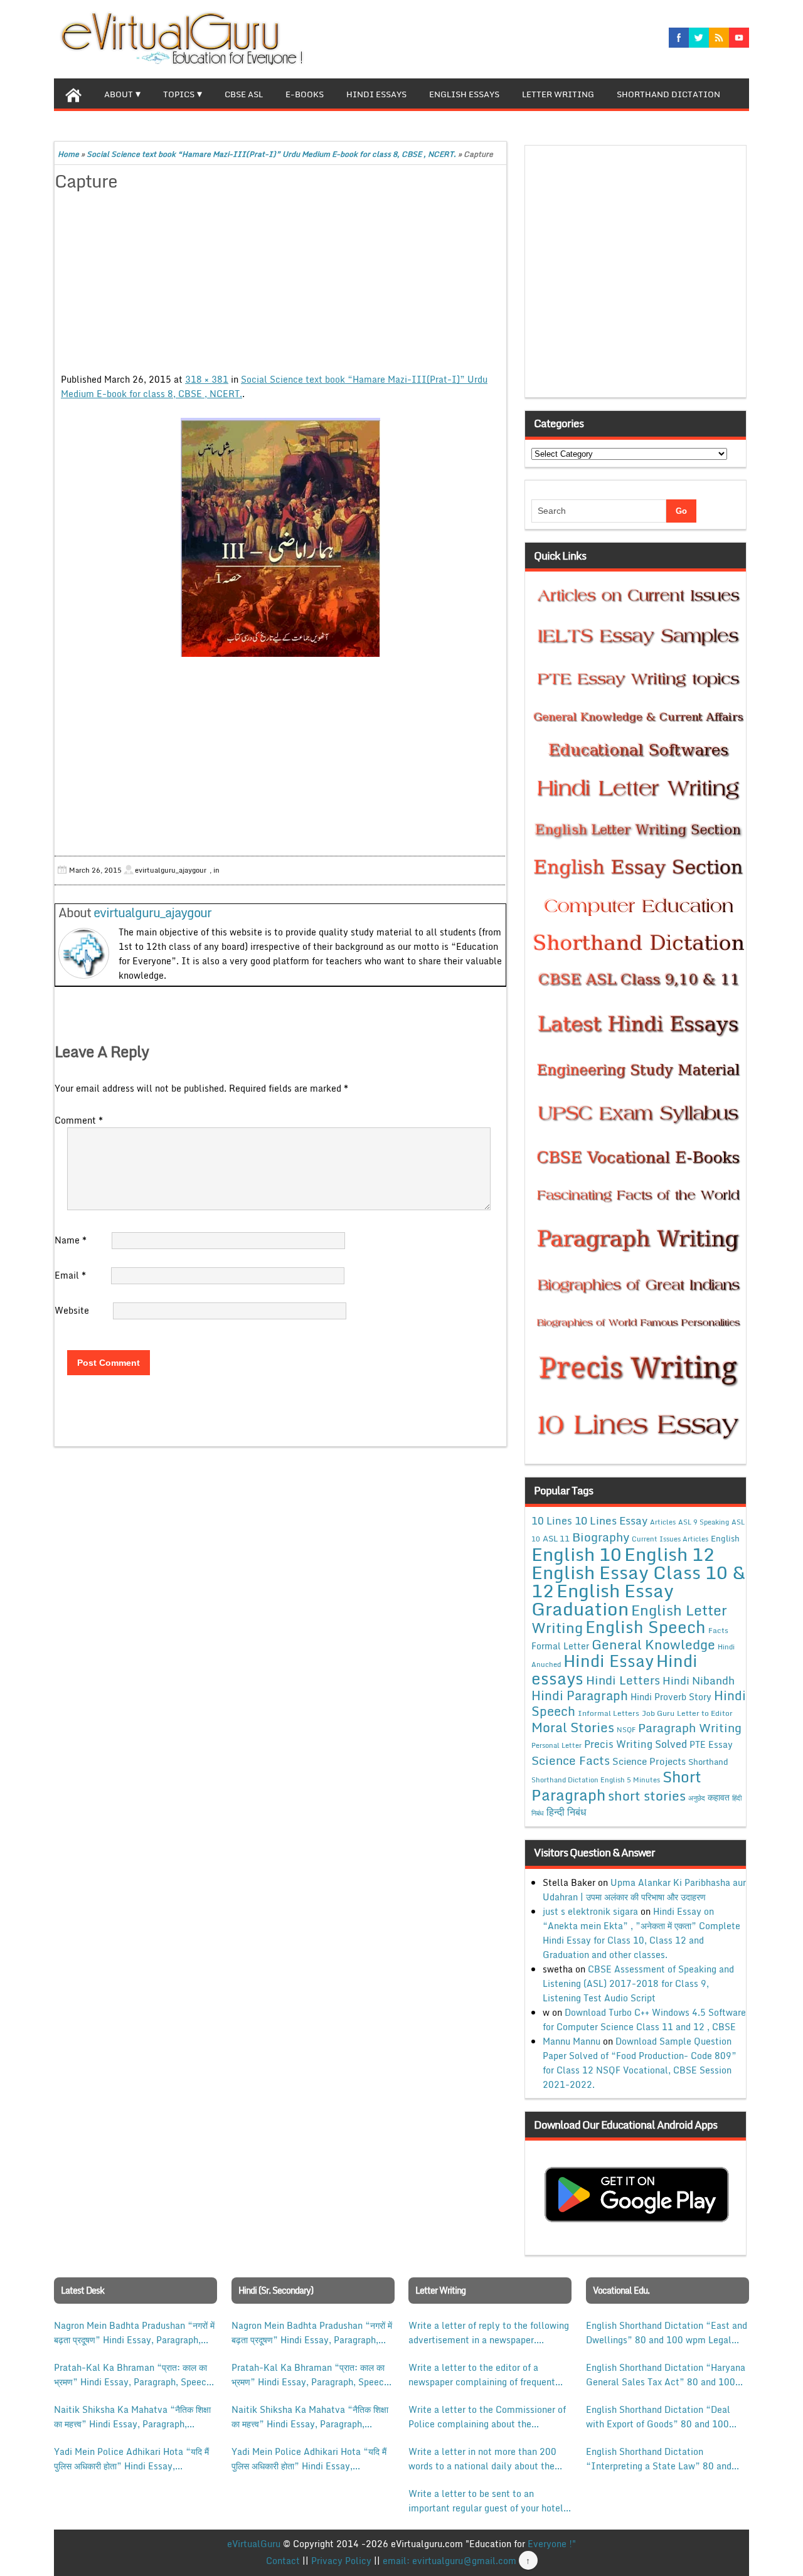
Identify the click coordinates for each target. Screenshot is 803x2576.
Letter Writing (558, 94)
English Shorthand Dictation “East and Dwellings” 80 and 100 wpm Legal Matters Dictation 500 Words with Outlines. (667, 2333)
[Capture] (280, 537)
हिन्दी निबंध (566, 1812)
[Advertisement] (280, 284)
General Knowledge (653, 1644)
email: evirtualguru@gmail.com (449, 2561)
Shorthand (708, 1762)
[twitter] (699, 38)
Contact (283, 2561)
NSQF (626, 1730)
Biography (601, 1537)
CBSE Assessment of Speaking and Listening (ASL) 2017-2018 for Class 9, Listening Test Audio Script (638, 1983)
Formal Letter (560, 1646)
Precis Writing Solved (635, 1744)
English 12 (669, 1554)
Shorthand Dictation (668, 94)
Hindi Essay (609, 1661)
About (119, 94)
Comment (79, 1120)
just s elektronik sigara (590, 1911)
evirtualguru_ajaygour (152, 913)
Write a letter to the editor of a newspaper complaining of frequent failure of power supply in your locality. (482, 2375)
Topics (179, 94)
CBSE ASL (244, 94)
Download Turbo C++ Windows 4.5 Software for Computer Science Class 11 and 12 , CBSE (644, 2020)
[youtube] (739, 38)
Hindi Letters (623, 1680)
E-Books (305, 94)
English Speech (646, 1626)
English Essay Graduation (603, 1599)
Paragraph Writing (690, 1727)
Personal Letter (556, 1745)
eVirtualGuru (254, 2544)
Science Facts (571, 1760)
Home (68, 154)
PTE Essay (711, 1744)
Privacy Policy (341, 2561)
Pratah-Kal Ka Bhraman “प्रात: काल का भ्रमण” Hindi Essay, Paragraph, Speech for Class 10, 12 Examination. (133, 2375)
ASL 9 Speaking (704, 1522)
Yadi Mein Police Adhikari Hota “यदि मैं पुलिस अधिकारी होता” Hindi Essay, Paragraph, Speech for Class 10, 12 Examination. (131, 2459)
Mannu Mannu (572, 2041)
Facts (718, 1630)
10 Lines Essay (611, 1520)
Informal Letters (609, 1713)
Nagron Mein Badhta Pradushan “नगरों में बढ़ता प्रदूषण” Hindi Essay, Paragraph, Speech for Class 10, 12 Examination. (134, 2333)
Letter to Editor (705, 1713)
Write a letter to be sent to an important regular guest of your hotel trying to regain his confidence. (486, 2501)
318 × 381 (207, 379)
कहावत (719, 1797)
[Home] (73, 93)
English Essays (464, 94)
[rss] (719, 38)
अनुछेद (697, 1798)
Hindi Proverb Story (671, 1697)
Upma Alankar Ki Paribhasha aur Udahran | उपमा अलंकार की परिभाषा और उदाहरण (644, 1890)
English (725, 1538)
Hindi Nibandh (699, 1680)
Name (71, 1240)
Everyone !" (552, 2544)
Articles (663, 1522)
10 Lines (552, 1520)
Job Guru (658, 1713)
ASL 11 (556, 1538)
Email (70, 1275)
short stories (647, 1796)
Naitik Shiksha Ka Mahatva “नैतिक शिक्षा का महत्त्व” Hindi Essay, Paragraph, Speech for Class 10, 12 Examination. (133, 2417)
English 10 (577, 1554)
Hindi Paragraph (580, 1695)
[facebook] (679, 38)
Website (72, 1310)
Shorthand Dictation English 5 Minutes (596, 1780)
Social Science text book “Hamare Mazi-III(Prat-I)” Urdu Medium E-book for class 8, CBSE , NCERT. (271, 154)
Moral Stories (573, 1727)
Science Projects (649, 1761)
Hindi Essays (376, 94)
